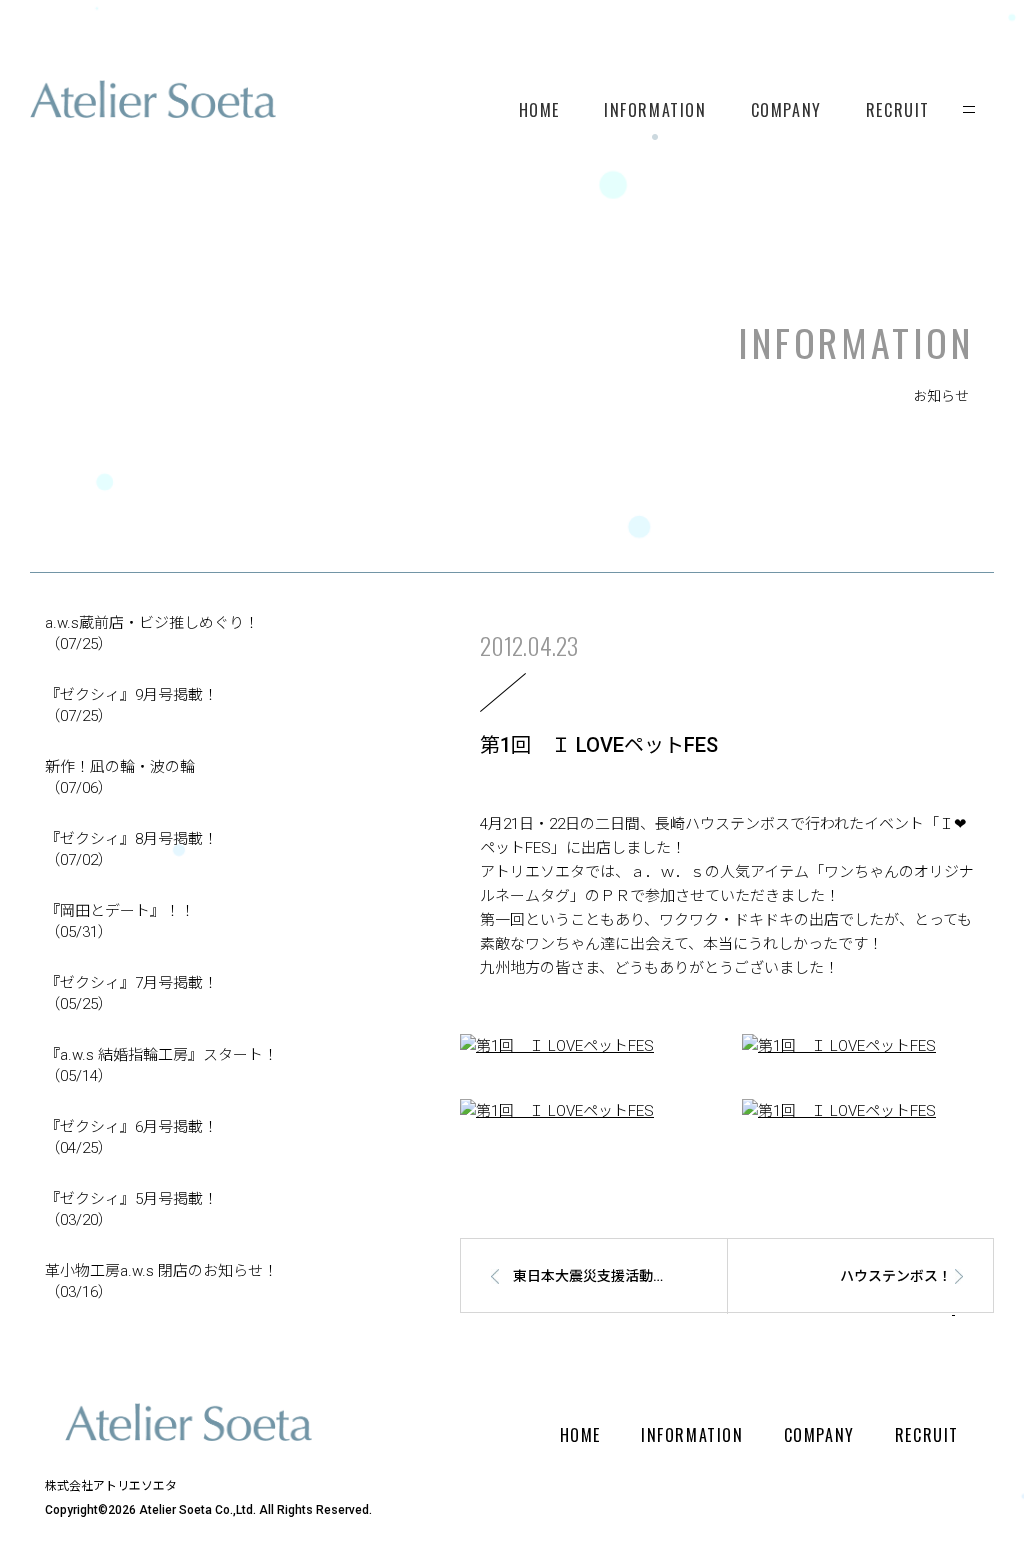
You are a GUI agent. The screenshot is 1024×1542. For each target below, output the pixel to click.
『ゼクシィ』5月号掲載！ (131, 1209)
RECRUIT (898, 110)
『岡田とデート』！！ (120, 921)
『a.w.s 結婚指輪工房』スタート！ (161, 1065)
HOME (539, 110)
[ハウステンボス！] (869, 1309)
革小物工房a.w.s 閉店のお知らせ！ (161, 1281)
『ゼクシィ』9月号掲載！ (131, 705)
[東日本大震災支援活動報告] (583, 1309)
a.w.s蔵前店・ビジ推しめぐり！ (152, 633)
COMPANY (786, 110)
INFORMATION (655, 110)
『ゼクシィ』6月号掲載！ (131, 1137)
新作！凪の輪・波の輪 (120, 777)
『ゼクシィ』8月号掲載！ (131, 849)
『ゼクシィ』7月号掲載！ (131, 993)
